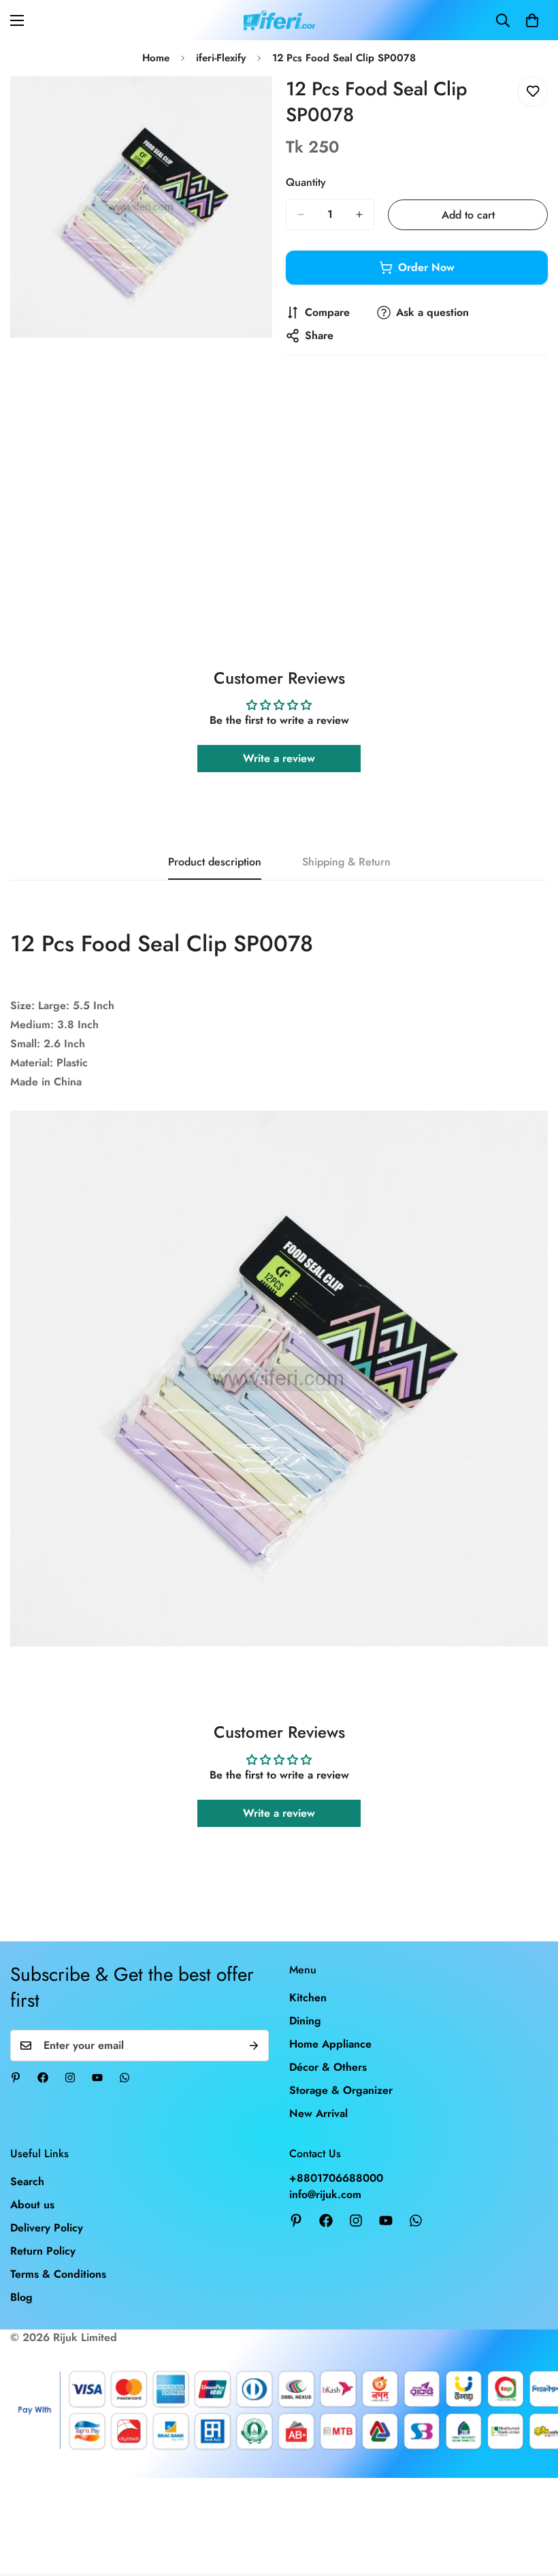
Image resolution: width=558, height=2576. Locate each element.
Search (27, 2181)
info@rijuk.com (325, 2194)
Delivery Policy (47, 2228)
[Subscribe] (254, 2046)
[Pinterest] (16, 2078)
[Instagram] (70, 2078)
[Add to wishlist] (532, 92)
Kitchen (308, 1998)
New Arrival (318, 2113)
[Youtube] (97, 2078)
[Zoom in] (250, 105)
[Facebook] (43, 2078)
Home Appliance (330, 2044)
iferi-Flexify (221, 58)
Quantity (306, 182)
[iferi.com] (279, 20)
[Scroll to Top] (531, 2502)
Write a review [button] (279, 758)
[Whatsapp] (125, 2078)
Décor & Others (328, 2067)
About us (32, 2205)
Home (156, 58)
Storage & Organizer (341, 2090)
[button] (532, 20)
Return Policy (43, 2251)
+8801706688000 (336, 2178)
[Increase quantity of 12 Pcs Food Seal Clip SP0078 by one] (359, 214)
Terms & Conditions (58, 2274)
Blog (21, 2297)
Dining (305, 2021)
